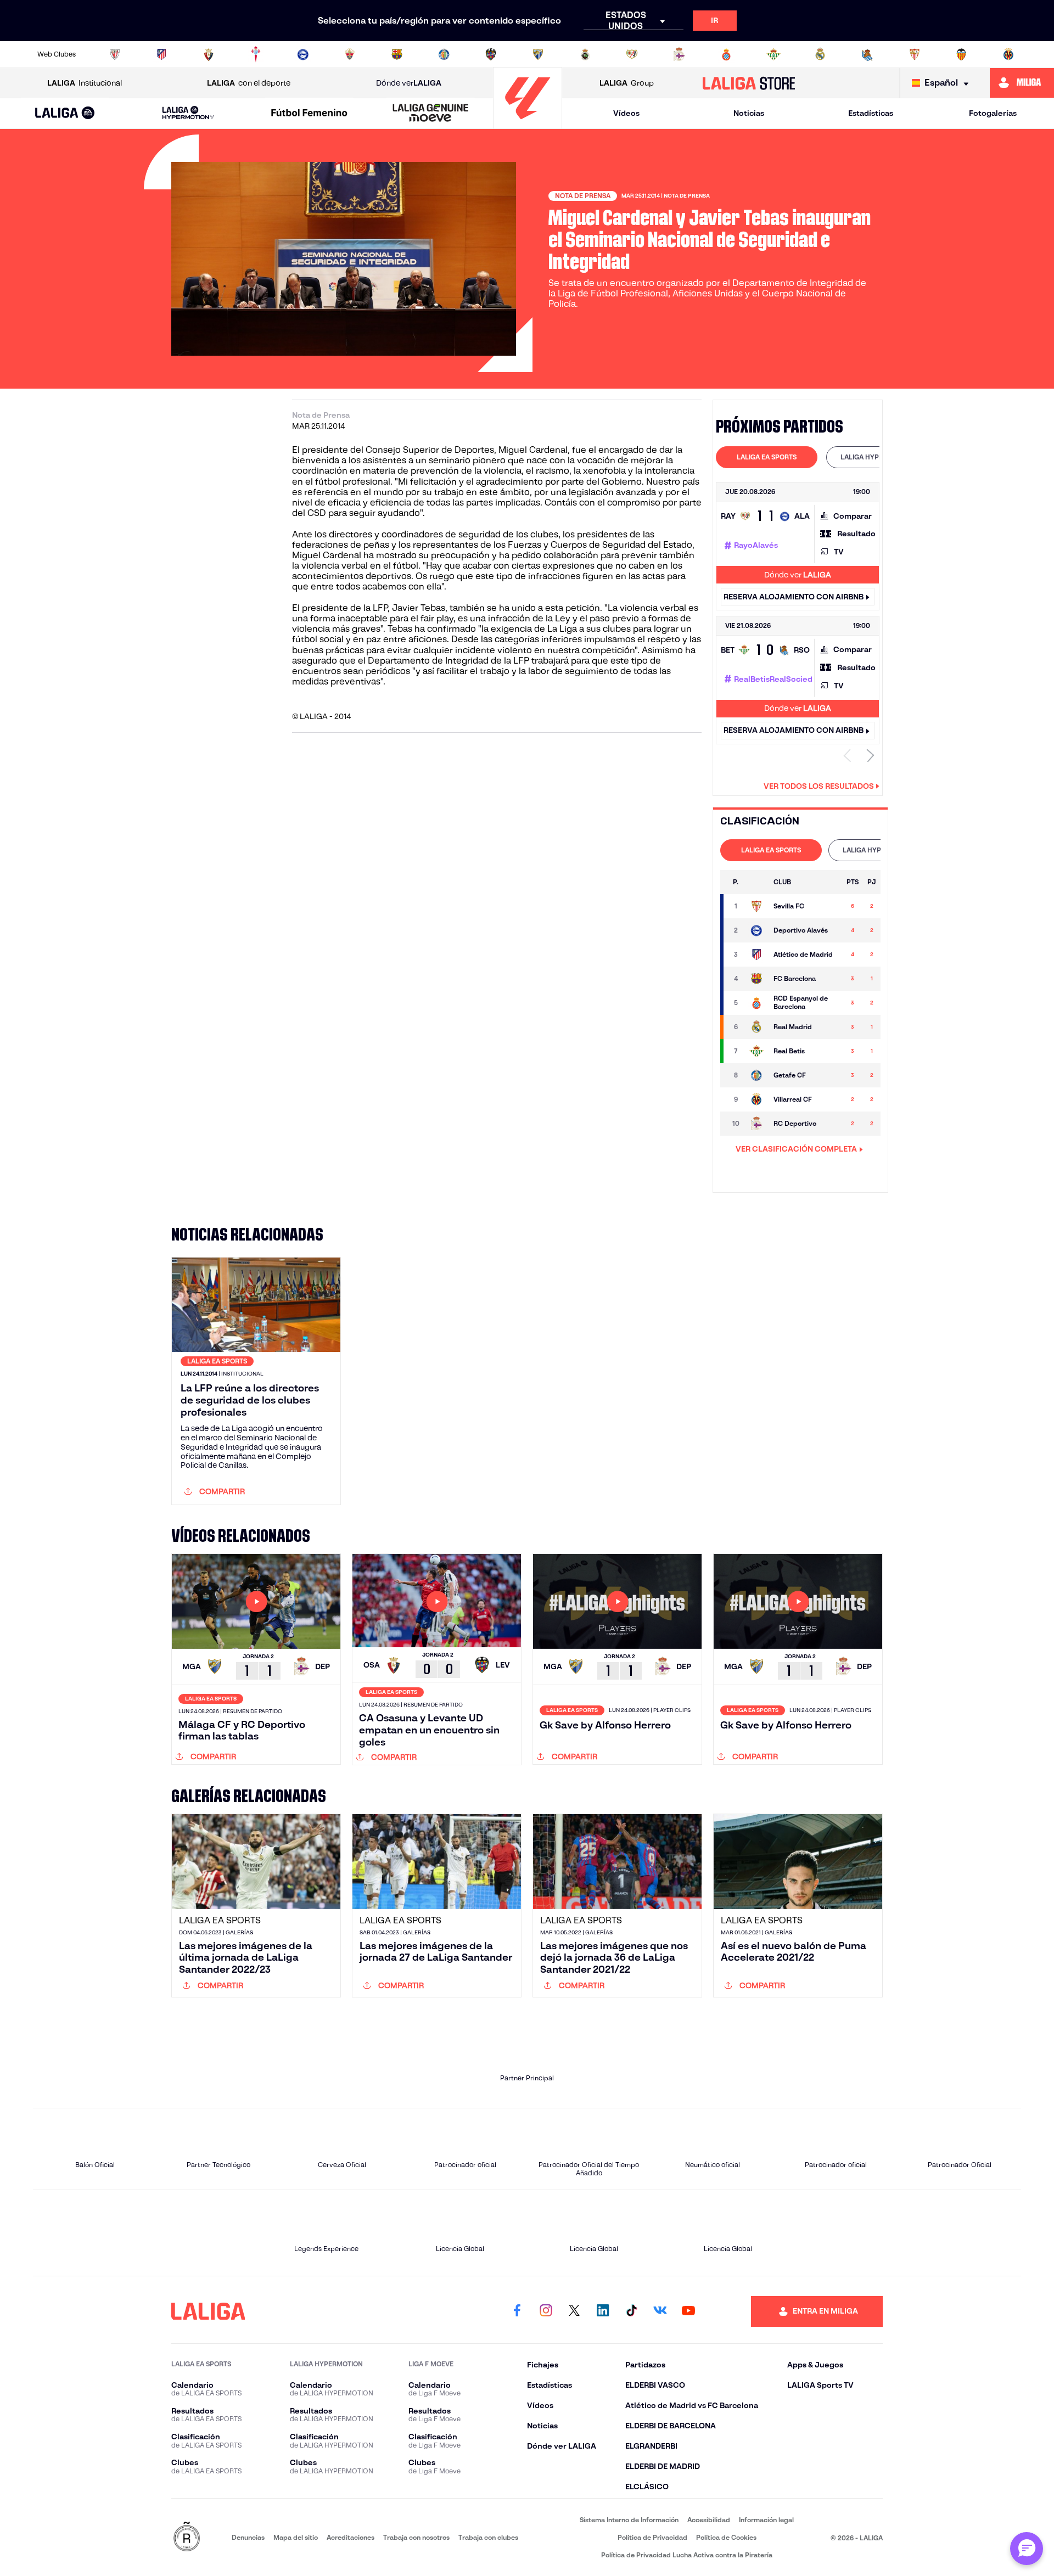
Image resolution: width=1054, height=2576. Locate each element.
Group (627, 83)
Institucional (85, 83)
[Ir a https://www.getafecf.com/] (444, 54)
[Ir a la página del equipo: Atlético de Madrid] (756, 955)
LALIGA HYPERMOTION (877, 457)
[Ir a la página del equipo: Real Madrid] (756, 1027)
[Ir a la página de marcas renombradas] (187, 2537)
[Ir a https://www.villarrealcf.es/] (1008, 54)
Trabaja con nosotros (416, 2537)
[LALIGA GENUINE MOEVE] (430, 114)
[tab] (767, 457)
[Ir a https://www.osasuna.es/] (209, 54)
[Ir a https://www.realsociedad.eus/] (867, 54)
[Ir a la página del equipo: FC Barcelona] (756, 979)
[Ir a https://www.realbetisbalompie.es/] (773, 54)
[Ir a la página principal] (528, 124)
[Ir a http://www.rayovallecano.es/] (632, 54)
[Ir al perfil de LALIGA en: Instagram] (546, 2311)
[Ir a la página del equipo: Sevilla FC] (756, 906)
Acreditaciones (351, 2537)
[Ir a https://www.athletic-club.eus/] (115, 54)
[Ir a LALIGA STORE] (749, 83)
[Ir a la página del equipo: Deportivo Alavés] (756, 930)
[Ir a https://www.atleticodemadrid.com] (161, 54)
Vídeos (626, 113)
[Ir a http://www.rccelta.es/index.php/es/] (256, 54)
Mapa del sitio (296, 2537)
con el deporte (249, 83)
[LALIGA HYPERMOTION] (188, 113)
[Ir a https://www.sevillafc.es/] (915, 54)
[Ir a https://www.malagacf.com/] (538, 54)
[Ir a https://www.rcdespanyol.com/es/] (726, 54)
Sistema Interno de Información (629, 2520)
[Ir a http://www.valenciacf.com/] (961, 54)
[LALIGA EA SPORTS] (65, 114)
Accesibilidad (709, 2520)
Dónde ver (409, 83)
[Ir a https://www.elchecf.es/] (350, 54)
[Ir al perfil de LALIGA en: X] (574, 2311)
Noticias (749, 113)
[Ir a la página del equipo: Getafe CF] (756, 1075)
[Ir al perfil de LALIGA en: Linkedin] (603, 2311)
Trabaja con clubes (488, 2537)
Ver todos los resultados (819, 786)
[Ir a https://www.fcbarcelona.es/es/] (397, 54)
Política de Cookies (726, 2537)
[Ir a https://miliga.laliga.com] (1022, 83)
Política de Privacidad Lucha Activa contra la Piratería (687, 2555)
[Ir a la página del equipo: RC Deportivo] (756, 1124)
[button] (65, 113)
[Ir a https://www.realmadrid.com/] (820, 54)
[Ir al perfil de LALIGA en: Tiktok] (631, 2311)
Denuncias (248, 2537)
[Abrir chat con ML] (1027, 2549)
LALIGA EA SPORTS (767, 457)
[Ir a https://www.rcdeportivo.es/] (679, 54)
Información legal (766, 2520)
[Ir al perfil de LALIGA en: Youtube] (688, 2311)
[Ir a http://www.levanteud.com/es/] (491, 54)
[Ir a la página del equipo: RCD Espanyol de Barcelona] (756, 1003)
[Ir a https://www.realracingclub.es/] (585, 54)
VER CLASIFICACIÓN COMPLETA (796, 1149)
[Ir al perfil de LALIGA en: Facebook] (517, 2311)
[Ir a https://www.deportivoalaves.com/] (303, 54)
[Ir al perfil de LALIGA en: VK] (660, 2311)
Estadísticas (871, 113)
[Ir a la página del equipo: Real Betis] (756, 1051)
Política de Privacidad (652, 2537)
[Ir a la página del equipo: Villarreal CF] (756, 1099)
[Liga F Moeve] (310, 114)
